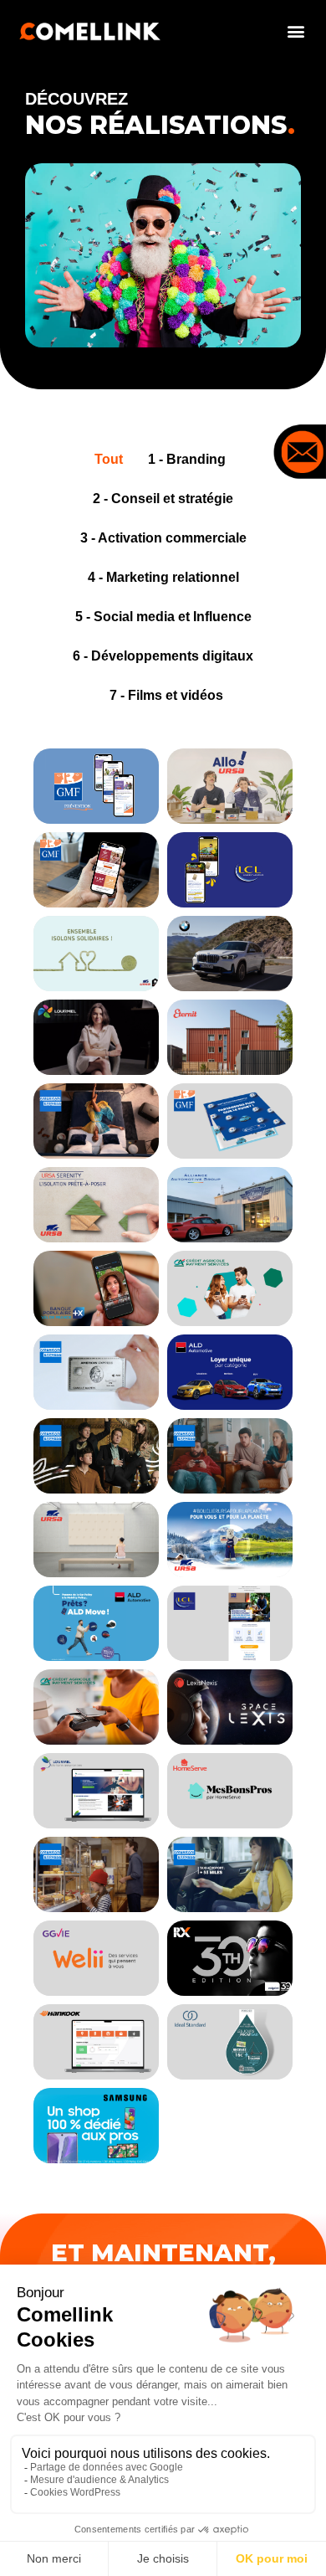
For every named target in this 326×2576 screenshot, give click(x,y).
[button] (295, 31)
